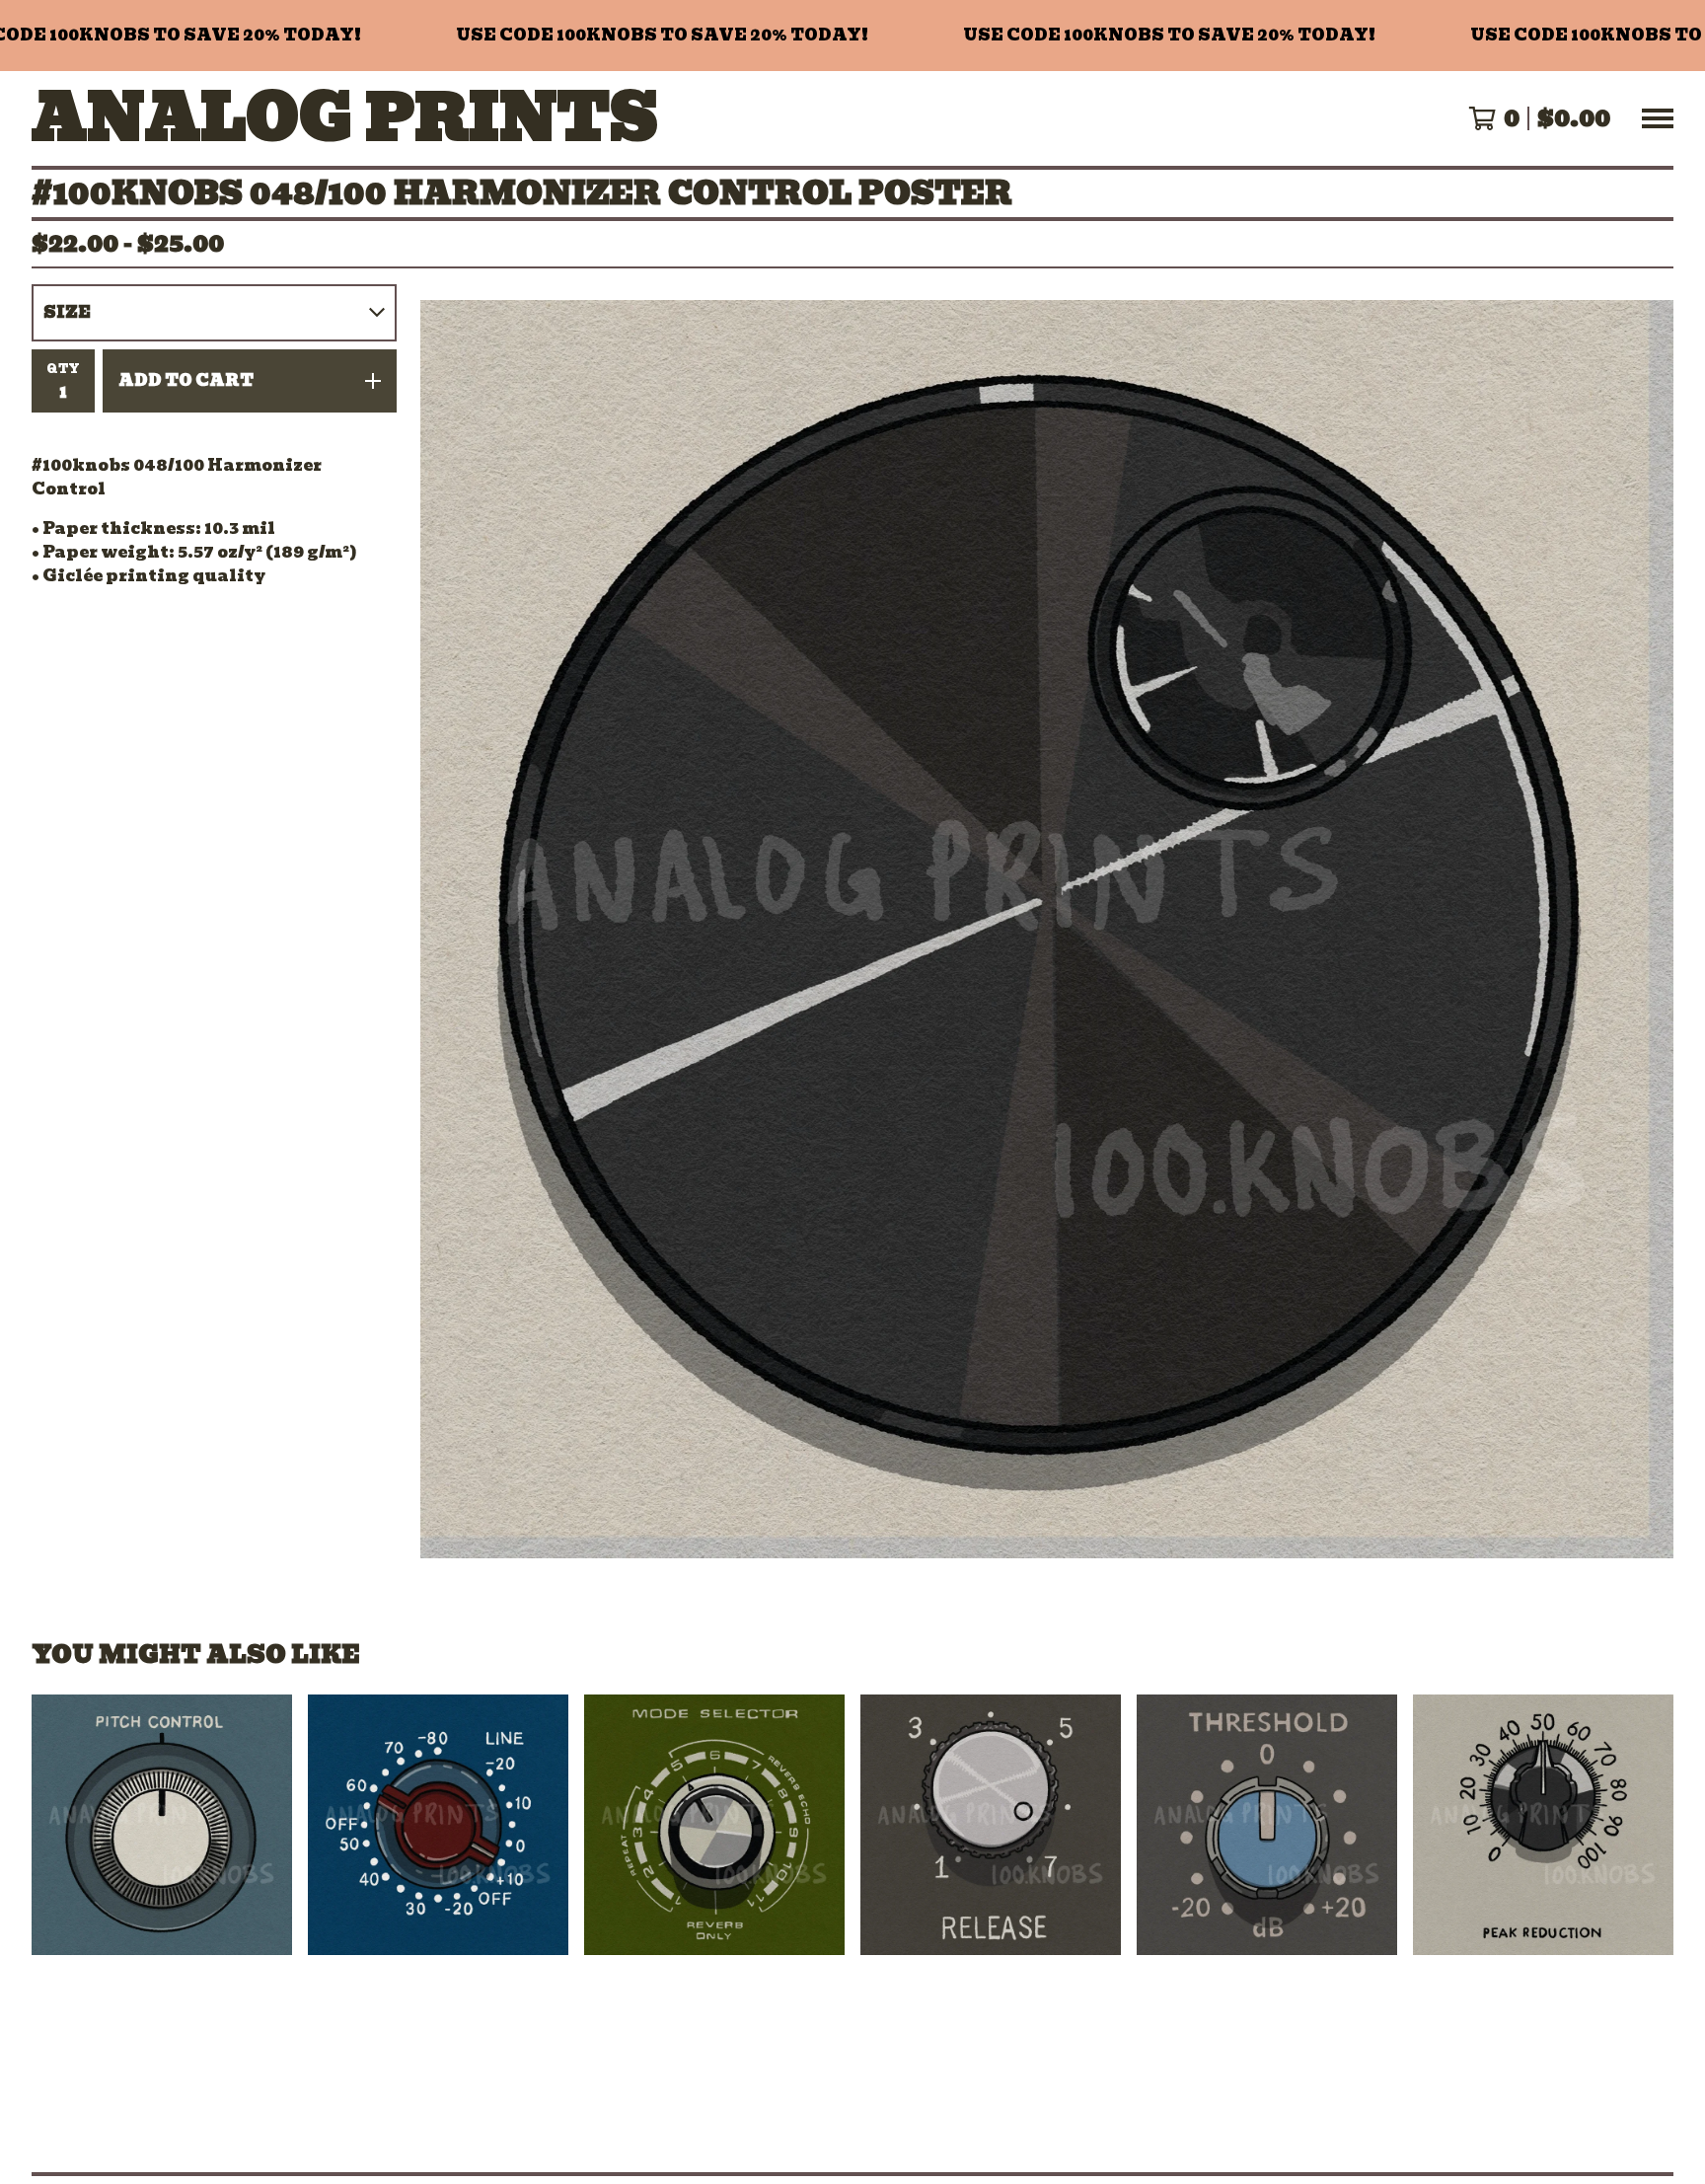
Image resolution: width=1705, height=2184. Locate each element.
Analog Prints (345, 118)
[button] (852, 36)
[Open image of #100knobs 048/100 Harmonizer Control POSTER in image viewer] (1047, 929)
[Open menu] (1658, 118)
